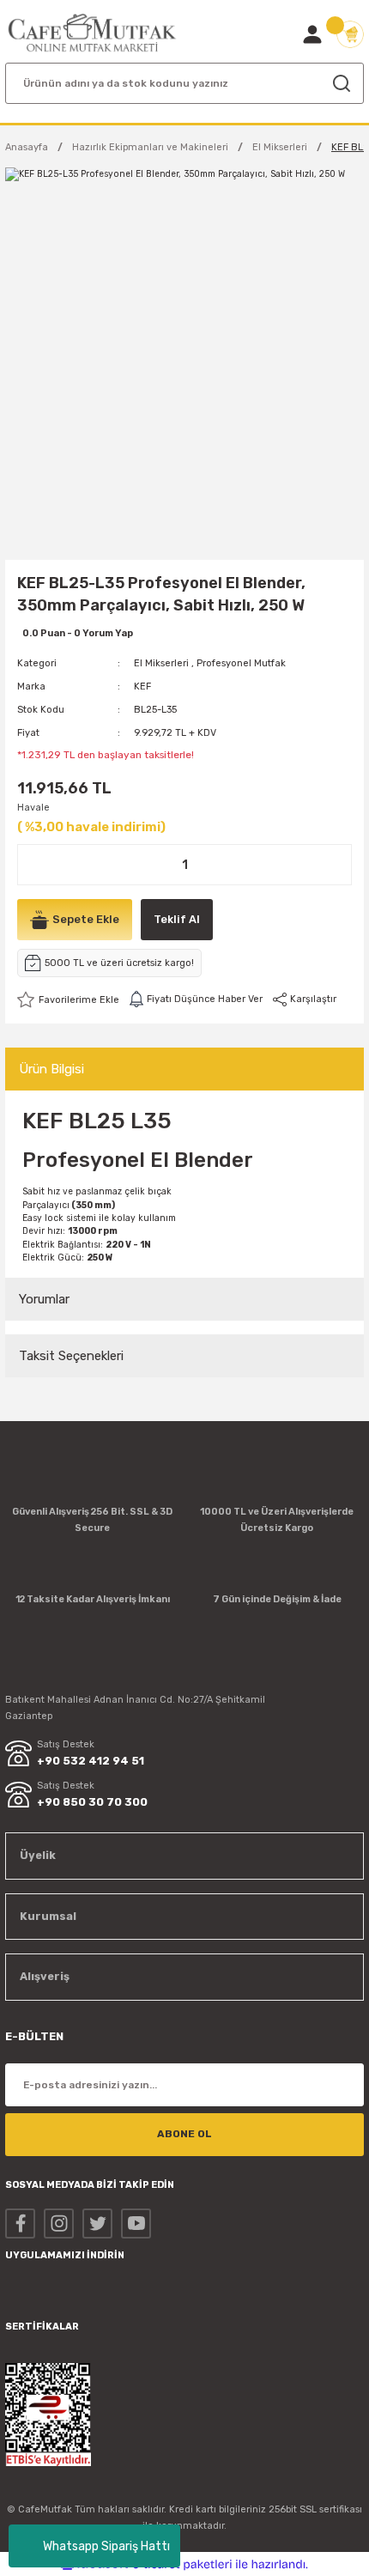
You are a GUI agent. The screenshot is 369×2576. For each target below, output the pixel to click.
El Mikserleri (161, 663)
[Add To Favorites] (68, 999)
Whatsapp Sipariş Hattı (106, 2546)
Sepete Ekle (86, 919)
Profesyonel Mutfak (241, 663)
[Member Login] (312, 34)
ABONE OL (184, 2134)
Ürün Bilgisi (51, 1069)
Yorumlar (44, 1299)
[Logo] (92, 33)
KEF (142, 687)
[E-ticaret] (182, 2564)
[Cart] (350, 34)
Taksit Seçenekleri (71, 1356)
